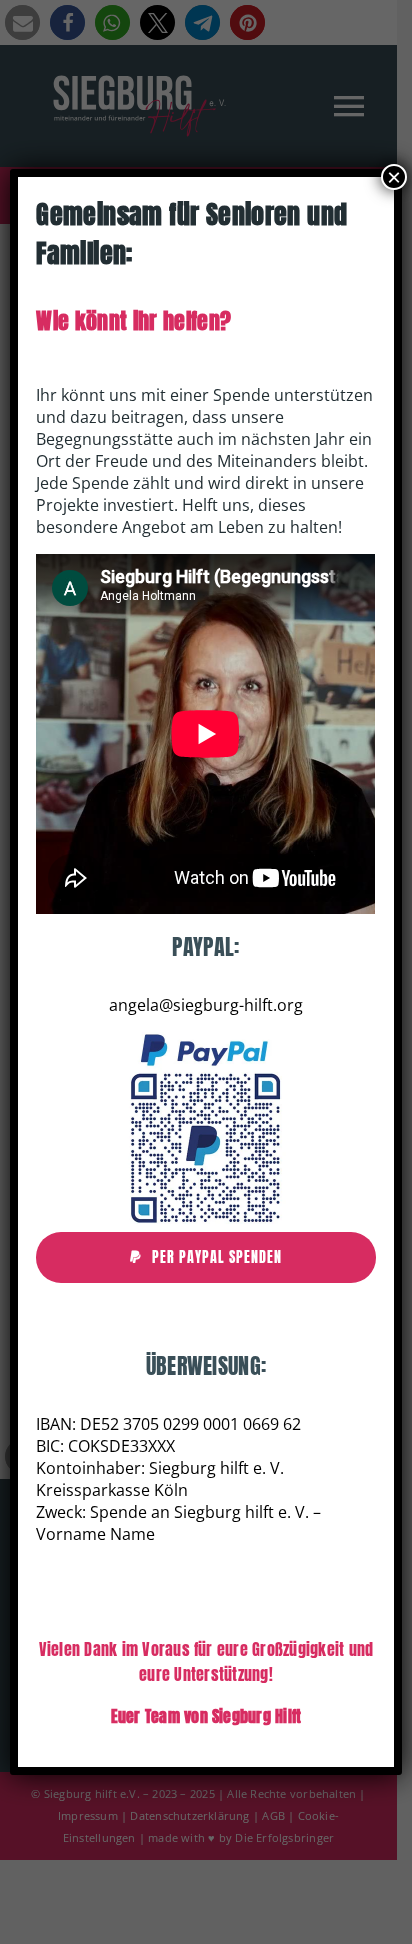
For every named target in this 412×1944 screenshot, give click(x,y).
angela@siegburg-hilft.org (206, 1005)
